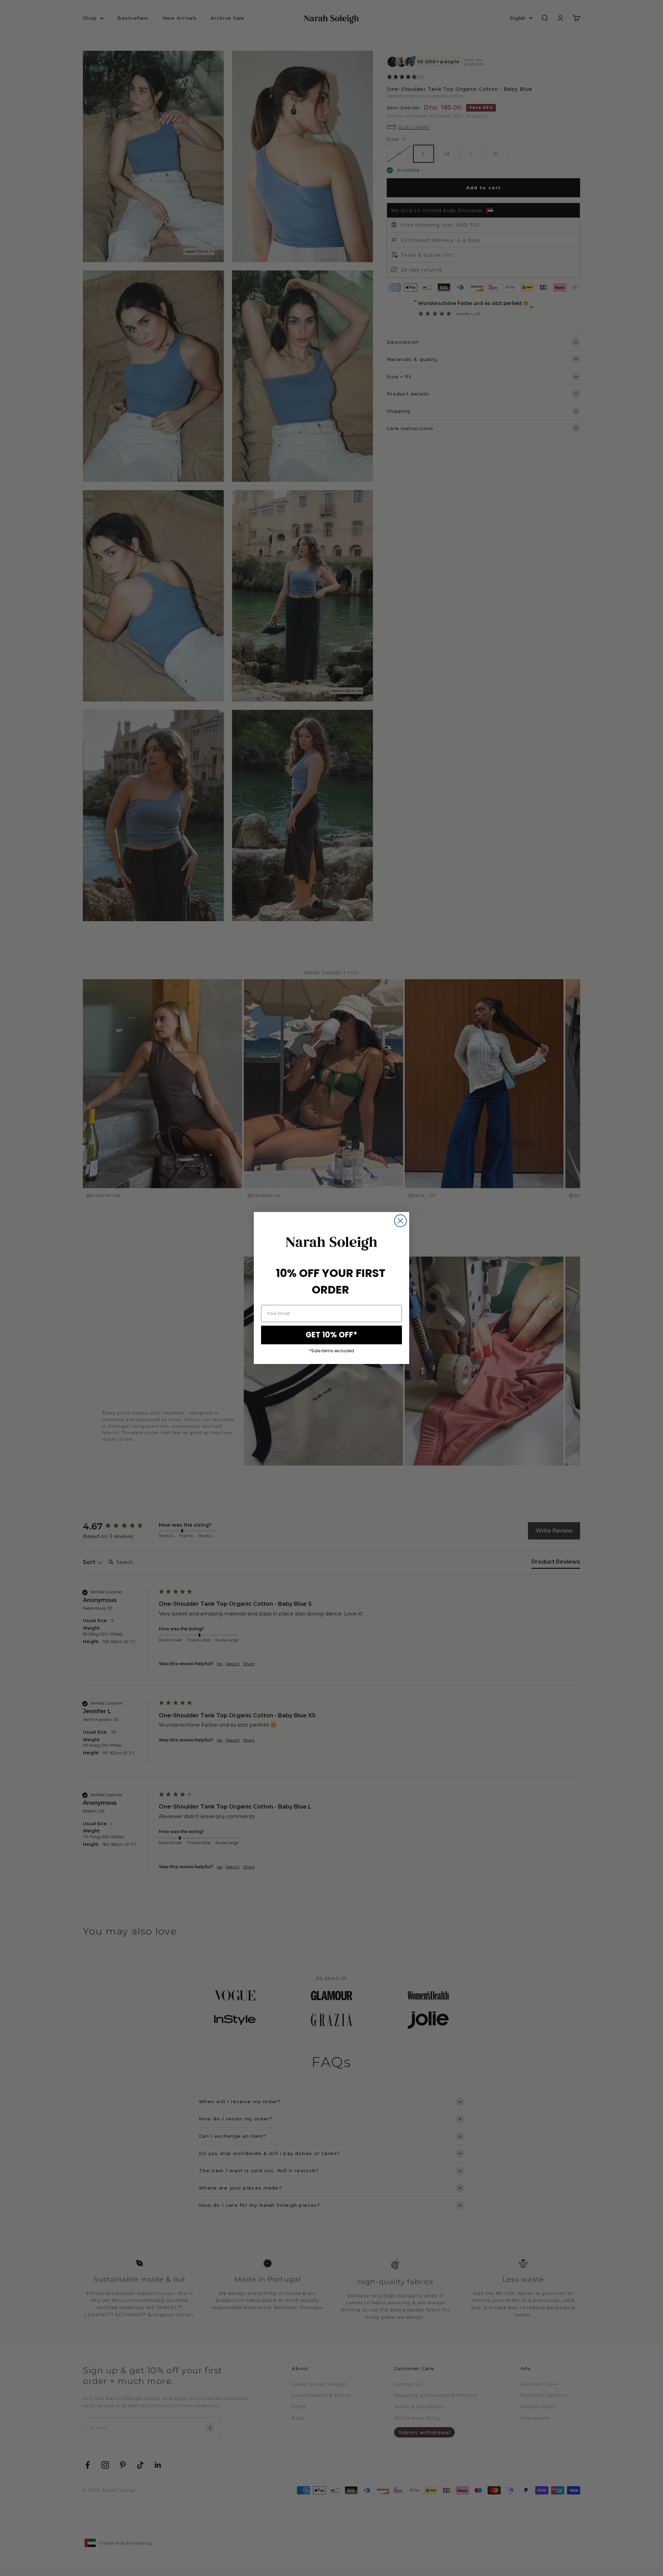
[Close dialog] (400, 1221)
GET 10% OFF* (331, 1335)
